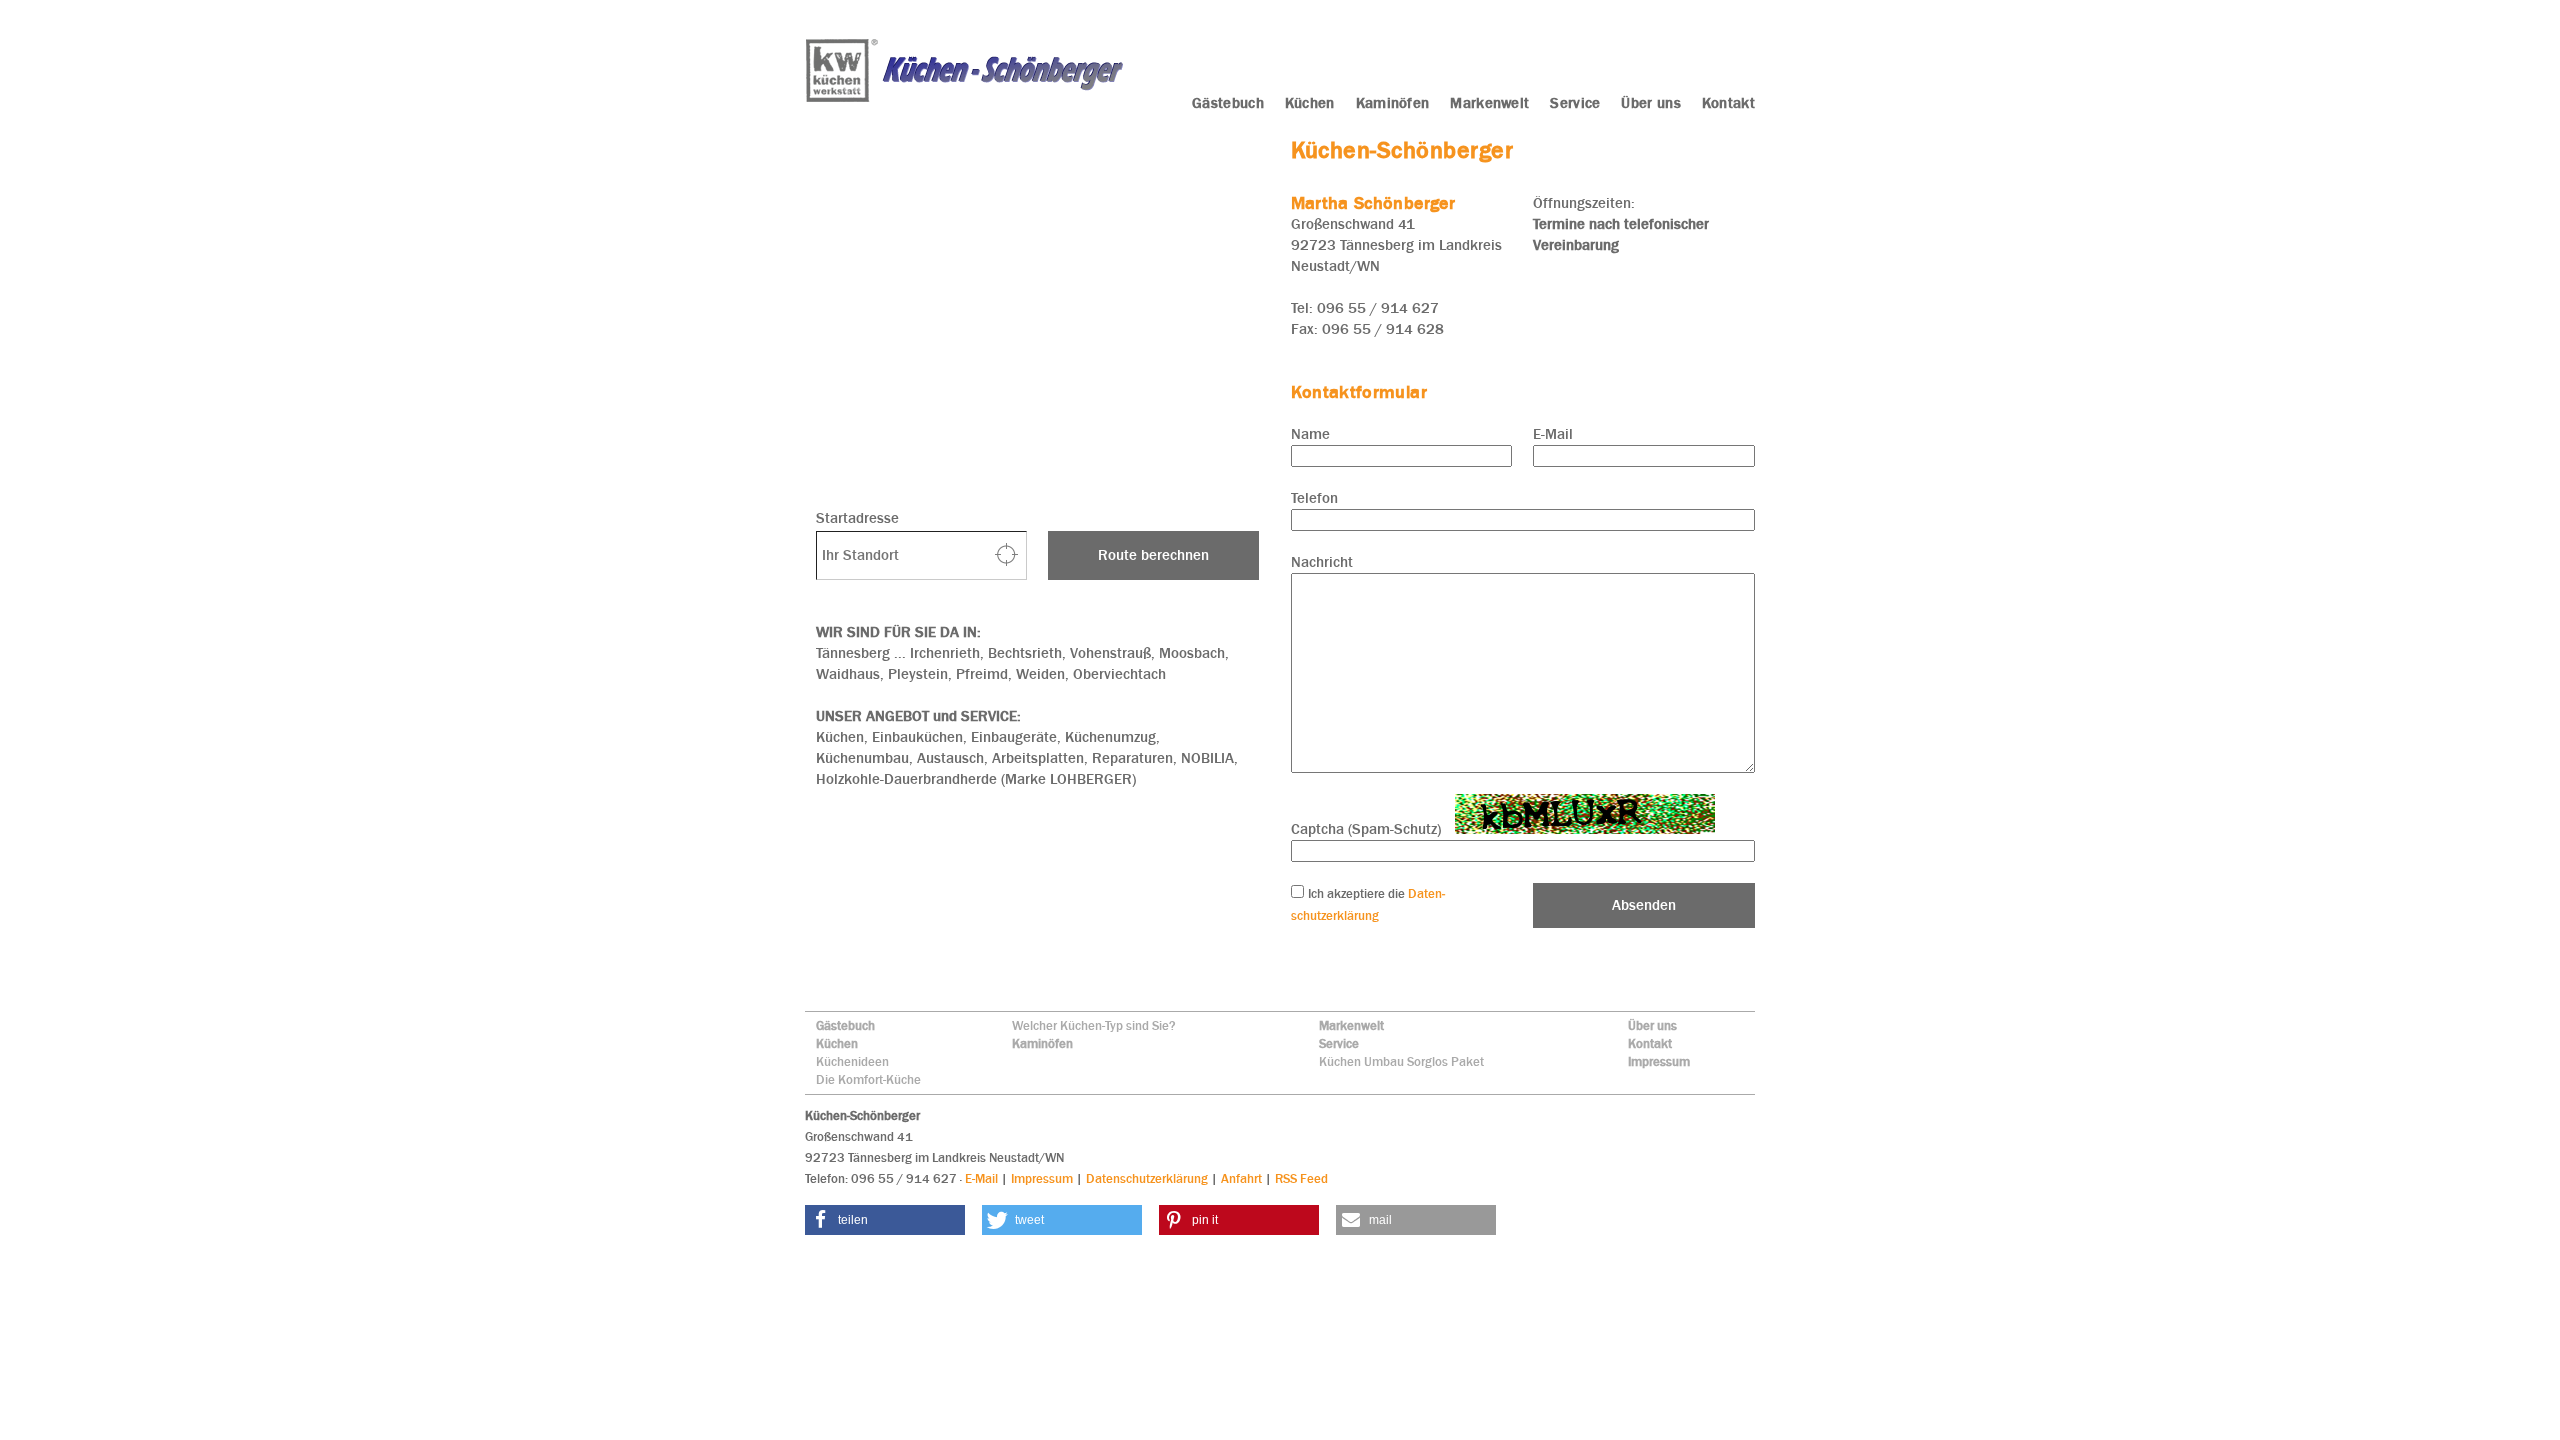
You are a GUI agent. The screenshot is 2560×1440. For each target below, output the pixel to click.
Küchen (837, 1043)
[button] (885, 1220)
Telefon (1314, 498)
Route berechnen (1153, 555)
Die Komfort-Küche (868, 1079)
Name (1310, 434)
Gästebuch (845, 1025)
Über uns (1652, 1025)
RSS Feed (1301, 1178)
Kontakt (1650, 1043)
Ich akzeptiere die (1358, 893)
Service (1339, 1043)
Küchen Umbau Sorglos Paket (1401, 1061)
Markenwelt (1351, 1025)
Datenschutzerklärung (1147, 1178)
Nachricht (1322, 562)
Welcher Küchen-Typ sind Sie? (1094, 1025)
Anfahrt (1241, 1178)
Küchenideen (852, 1061)
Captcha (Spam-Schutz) (1366, 829)
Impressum (1659, 1061)
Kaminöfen (1042, 1043)
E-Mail (1553, 434)
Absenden (1644, 905)
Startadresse (857, 518)
